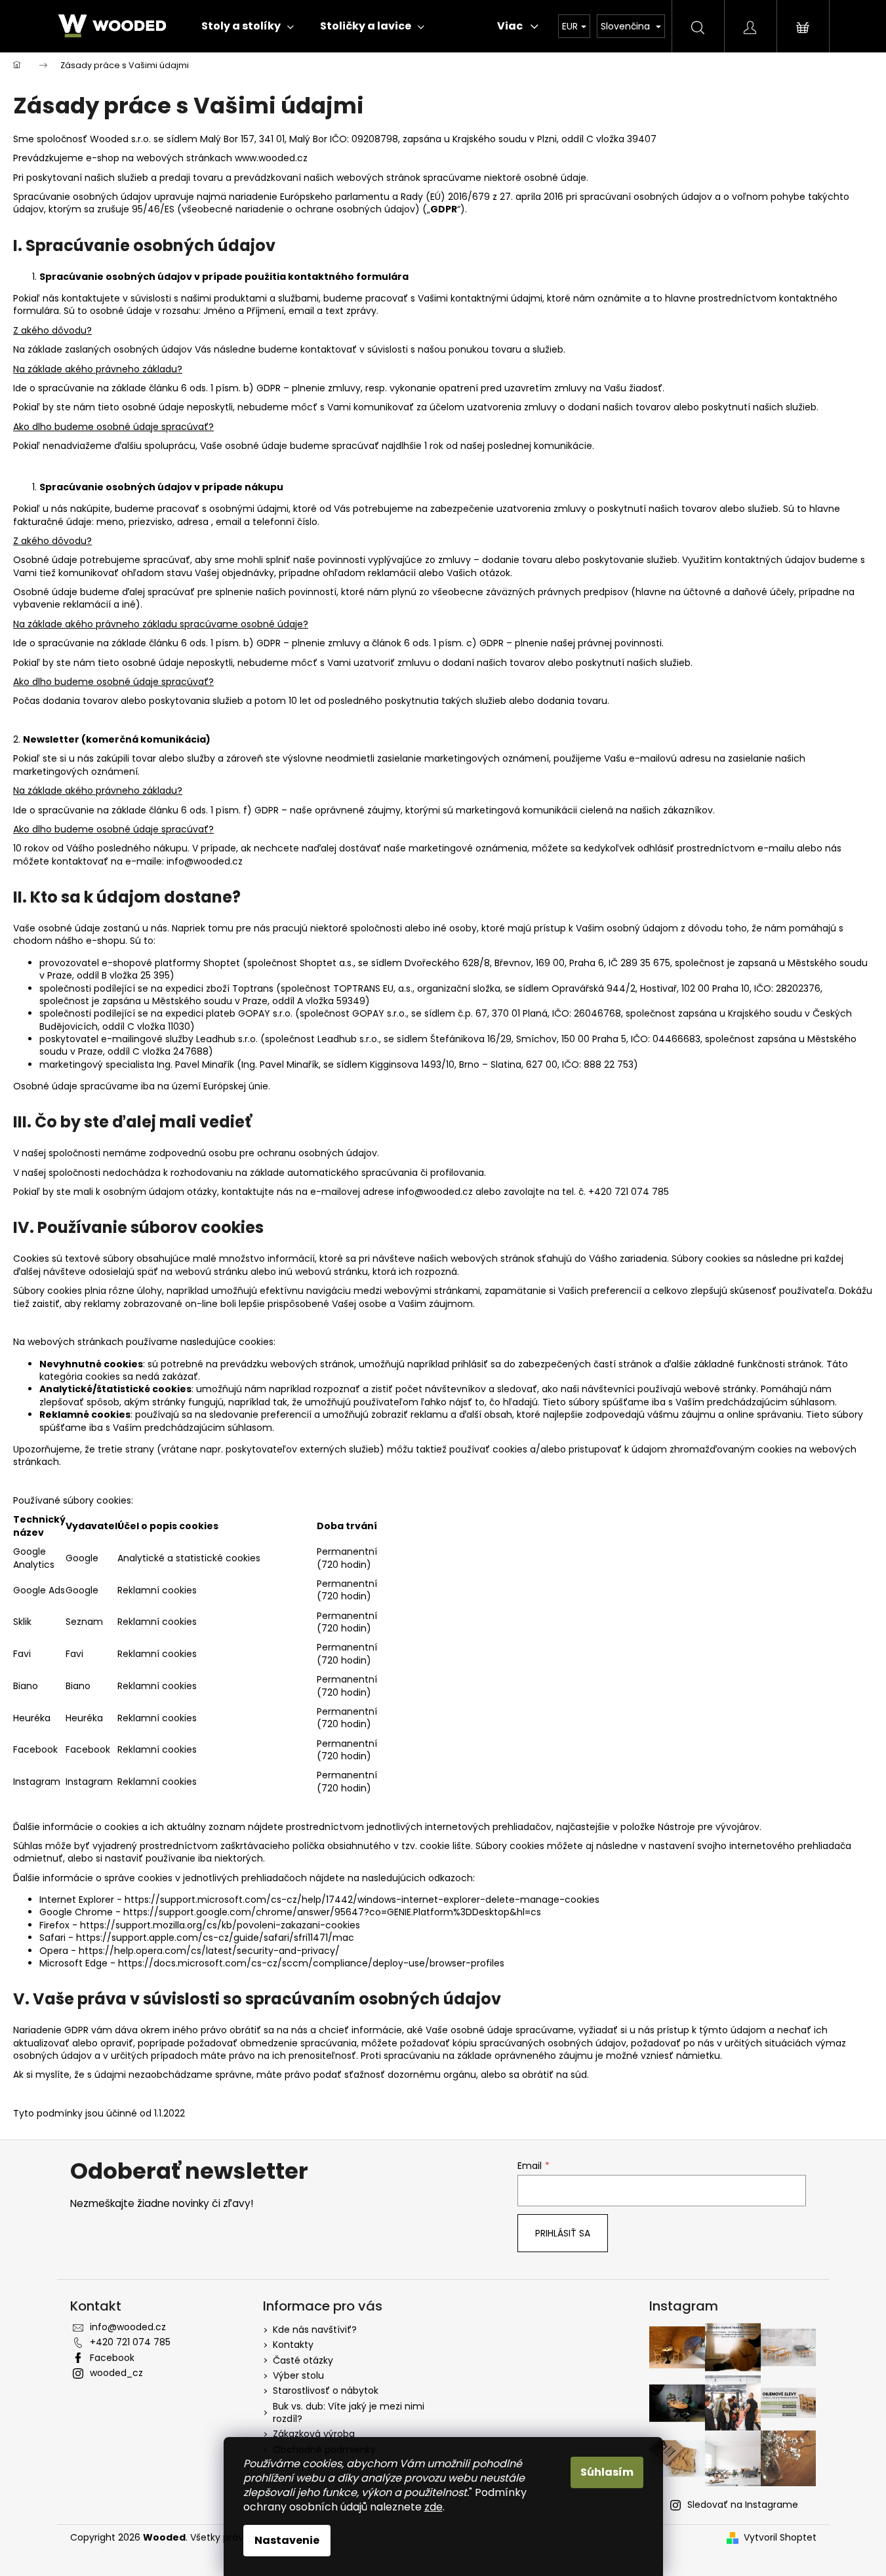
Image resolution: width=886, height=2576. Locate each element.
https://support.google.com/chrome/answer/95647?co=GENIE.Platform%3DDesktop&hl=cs (332, 1912)
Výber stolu (298, 2375)
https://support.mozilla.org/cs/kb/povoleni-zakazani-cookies (220, 1925)
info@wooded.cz (128, 2327)
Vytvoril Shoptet (780, 2538)
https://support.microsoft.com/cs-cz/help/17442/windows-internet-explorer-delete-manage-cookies (362, 1900)
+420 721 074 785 (130, 2342)
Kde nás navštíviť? (315, 2330)
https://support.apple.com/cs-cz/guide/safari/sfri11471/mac (215, 1938)
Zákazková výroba (314, 2434)
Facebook (112, 2358)
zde (433, 2507)
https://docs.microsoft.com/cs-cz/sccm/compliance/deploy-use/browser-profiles (311, 1963)
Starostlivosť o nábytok (326, 2391)
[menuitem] (248, 26)
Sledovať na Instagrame (743, 2505)
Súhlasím (607, 2472)
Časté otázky (303, 2360)
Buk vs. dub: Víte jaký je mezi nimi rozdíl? (349, 2412)
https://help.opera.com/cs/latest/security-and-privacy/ (209, 1951)
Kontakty (293, 2345)
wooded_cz (116, 2373)
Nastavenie (287, 2540)
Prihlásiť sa (563, 2233)
